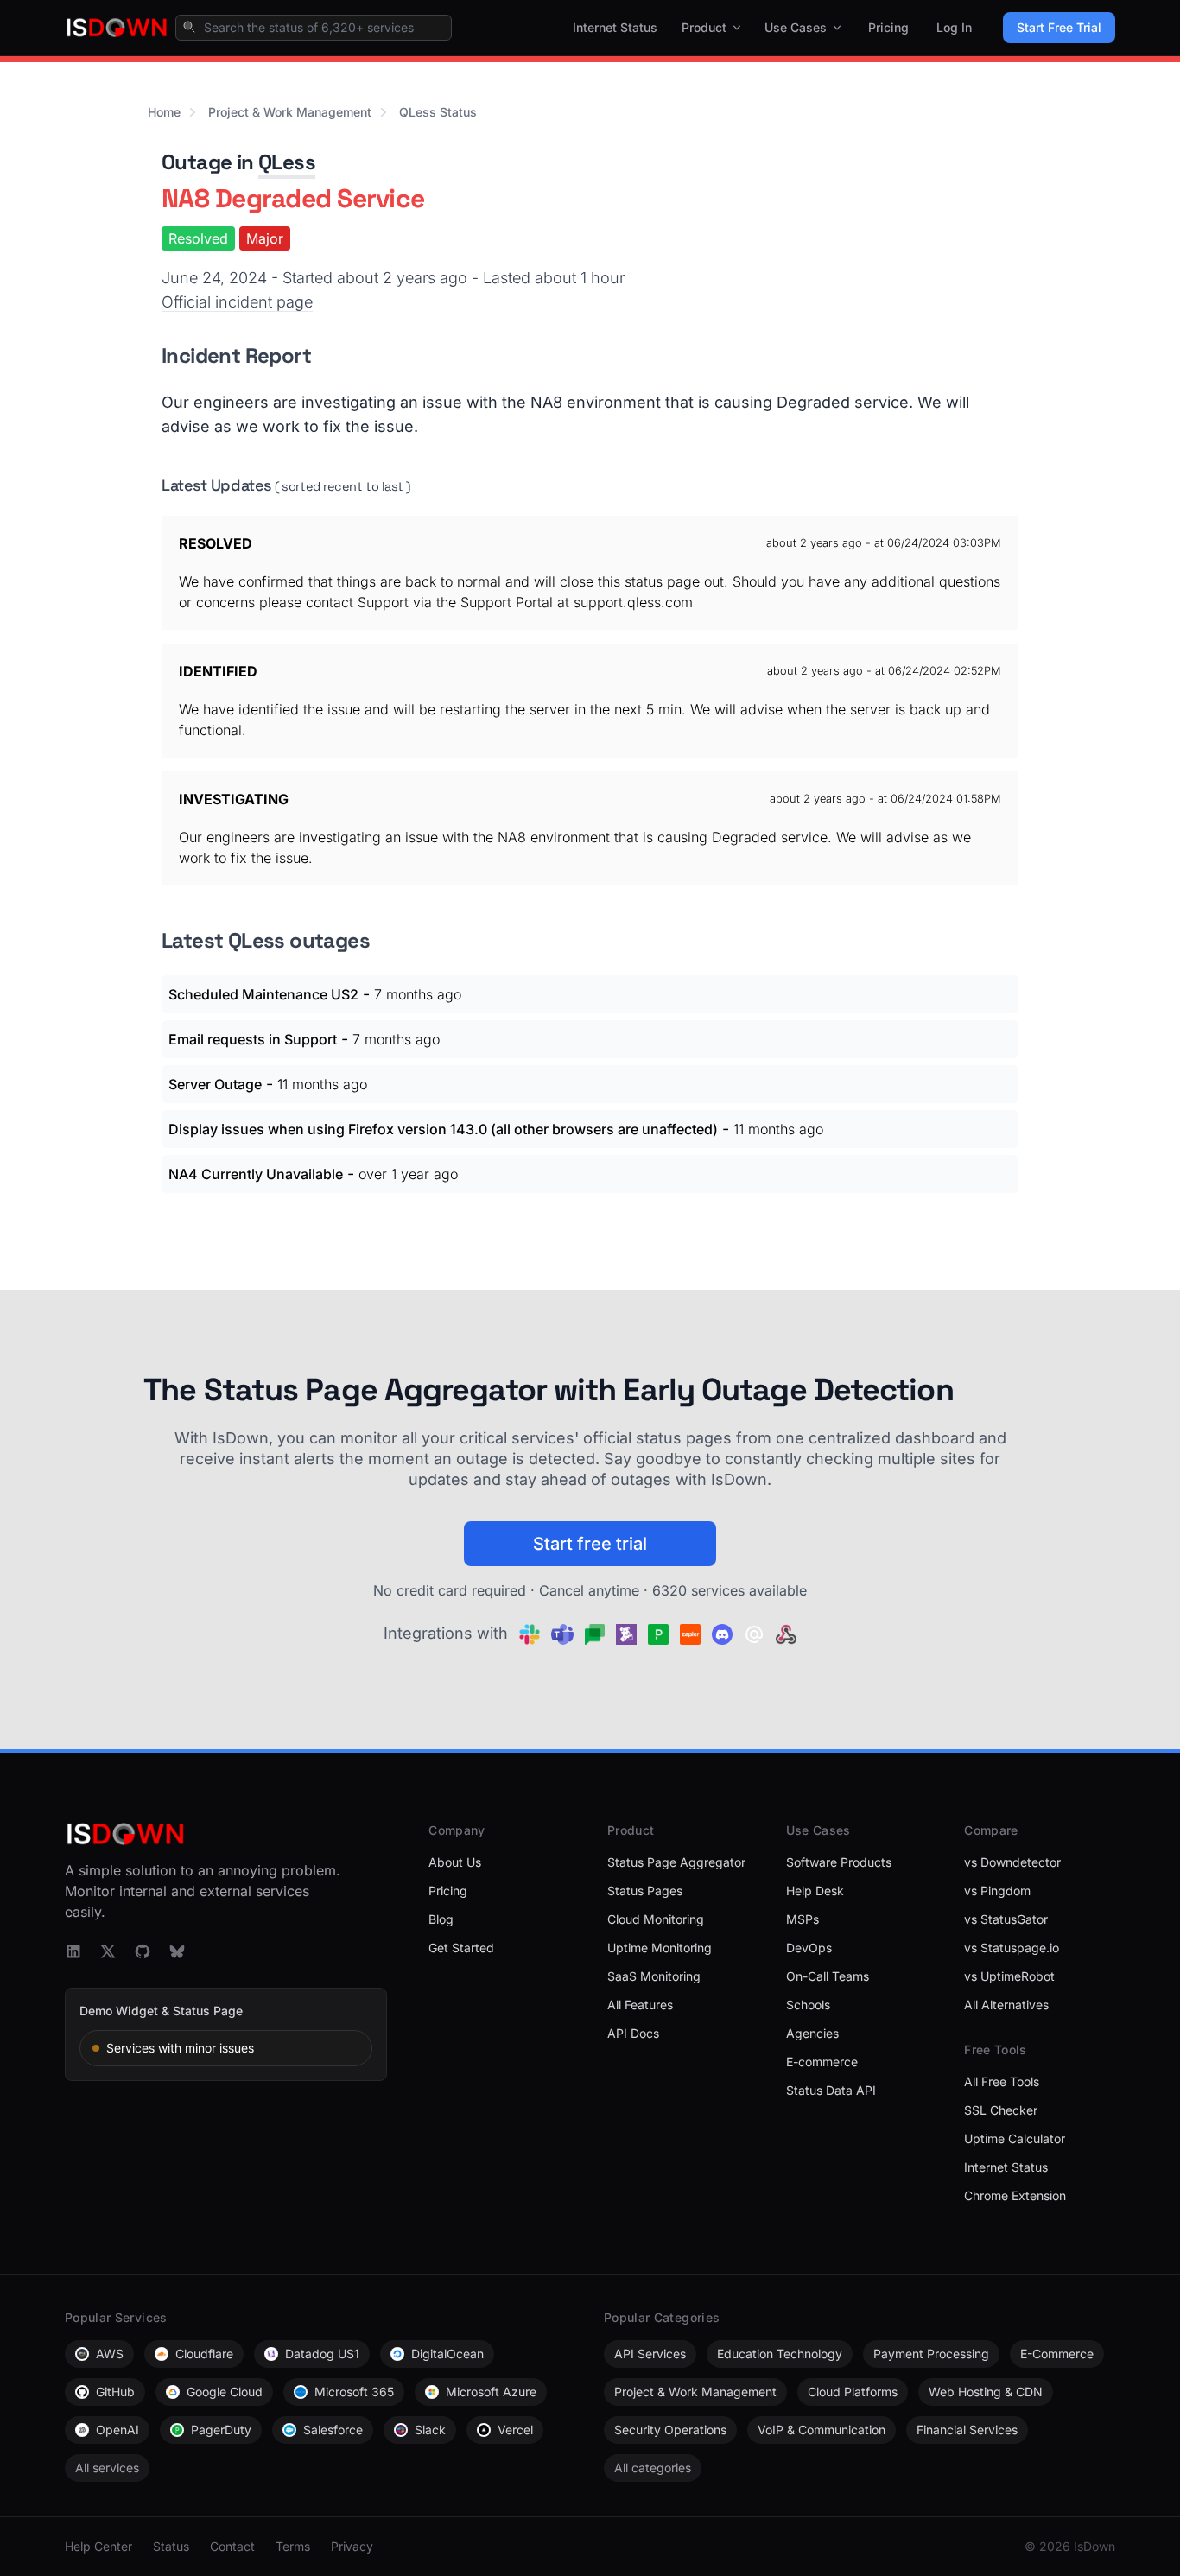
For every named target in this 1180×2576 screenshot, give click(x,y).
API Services (650, 2354)
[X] (108, 1951)
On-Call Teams (828, 1976)
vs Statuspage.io (1012, 1948)
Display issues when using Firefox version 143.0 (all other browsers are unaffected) (443, 1129)
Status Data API (831, 2090)
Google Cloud (225, 2392)
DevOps (809, 1948)
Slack (430, 2430)
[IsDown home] (117, 28)
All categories (653, 2468)
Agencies (812, 2033)
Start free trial (590, 1544)
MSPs (803, 1919)
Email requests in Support (253, 1039)
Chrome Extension (1015, 2195)
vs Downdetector (1012, 1862)
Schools (808, 2005)
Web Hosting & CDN (986, 2392)
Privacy (352, 2546)
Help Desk (815, 1891)
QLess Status (438, 112)
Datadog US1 (322, 2354)
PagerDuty (221, 2430)
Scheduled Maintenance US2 (263, 994)
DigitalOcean (447, 2354)
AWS (110, 2354)
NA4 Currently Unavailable (256, 1174)
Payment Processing (931, 2354)
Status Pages (645, 1891)
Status (171, 2546)
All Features (640, 2005)
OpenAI (117, 2430)
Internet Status (615, 27)
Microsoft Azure (491, 2392)
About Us (455, 1862)
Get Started (461, 1948)
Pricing (888, 27)
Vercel (515, 2430)
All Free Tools (1002, 2081)
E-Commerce (1057, 2354)
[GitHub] (143, 1951)
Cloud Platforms (853, 2392)
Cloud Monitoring (656, 1919)
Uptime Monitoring (660, 1948)
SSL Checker (1001, 2110)
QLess (287, 162)
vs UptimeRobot (1009, 1976)
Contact (232, 2546)
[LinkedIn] (73, 1951)
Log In (954, 27)
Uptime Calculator (1015, 2138)
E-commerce (822, 2062)
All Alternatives (1006, 2005)
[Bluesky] (177, 1951)
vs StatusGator (1006, 1919)
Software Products (839, 1862)
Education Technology (780, 2354)
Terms (293, 2546)
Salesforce (333, 2430)
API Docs (633, 2033)
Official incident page (237, 302)
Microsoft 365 (354, 2392)
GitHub (115, 2392)
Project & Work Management (290, 112)
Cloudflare (204, 2354)
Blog (441, 1919)
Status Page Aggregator (676, 1862)
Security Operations (670, 2430)
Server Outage (215, 1084)
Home (164, 112)
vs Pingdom (997, 1891)
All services (107, 2468)
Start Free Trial (1059, 27)
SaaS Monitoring (654, 1976)
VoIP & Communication (822, 2430)
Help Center (98, 2546)
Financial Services (967, 2430)
